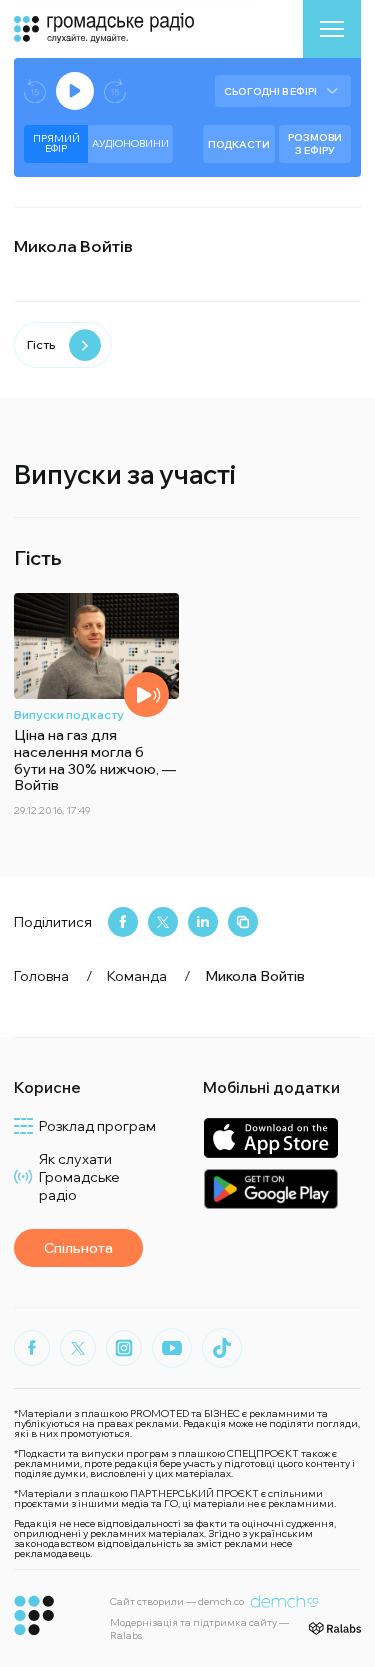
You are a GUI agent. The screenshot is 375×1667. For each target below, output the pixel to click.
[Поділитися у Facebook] (123, 922)
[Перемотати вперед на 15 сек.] (115, 91)
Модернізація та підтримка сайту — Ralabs (199, 1629)
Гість (41, 344)
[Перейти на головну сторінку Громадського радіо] (34, 1615)
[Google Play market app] (270, 1188)
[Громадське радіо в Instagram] (124, 1348)
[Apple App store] (270, 1137)
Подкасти (239, 144)
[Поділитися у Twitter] (163, 922)
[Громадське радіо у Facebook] (32, 1348)
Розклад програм (97, 1126)
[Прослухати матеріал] (146, 694)
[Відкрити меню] (332, 29)
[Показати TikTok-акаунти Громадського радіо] (222, 1348)
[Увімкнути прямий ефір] (75, 91)
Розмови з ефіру (315, 144)
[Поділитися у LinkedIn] (203, 922)
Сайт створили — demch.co (177, 1601)
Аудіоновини (130, 143)
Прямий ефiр (56, 143)
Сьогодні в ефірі (270, 91)
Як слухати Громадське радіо (79, 1177)
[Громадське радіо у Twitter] (78, 1348)
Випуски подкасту (69, 714)
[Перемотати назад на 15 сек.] (35, 91)
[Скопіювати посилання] (243, 922)
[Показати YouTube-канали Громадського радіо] (172, 1348)
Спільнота (78, 1248)
